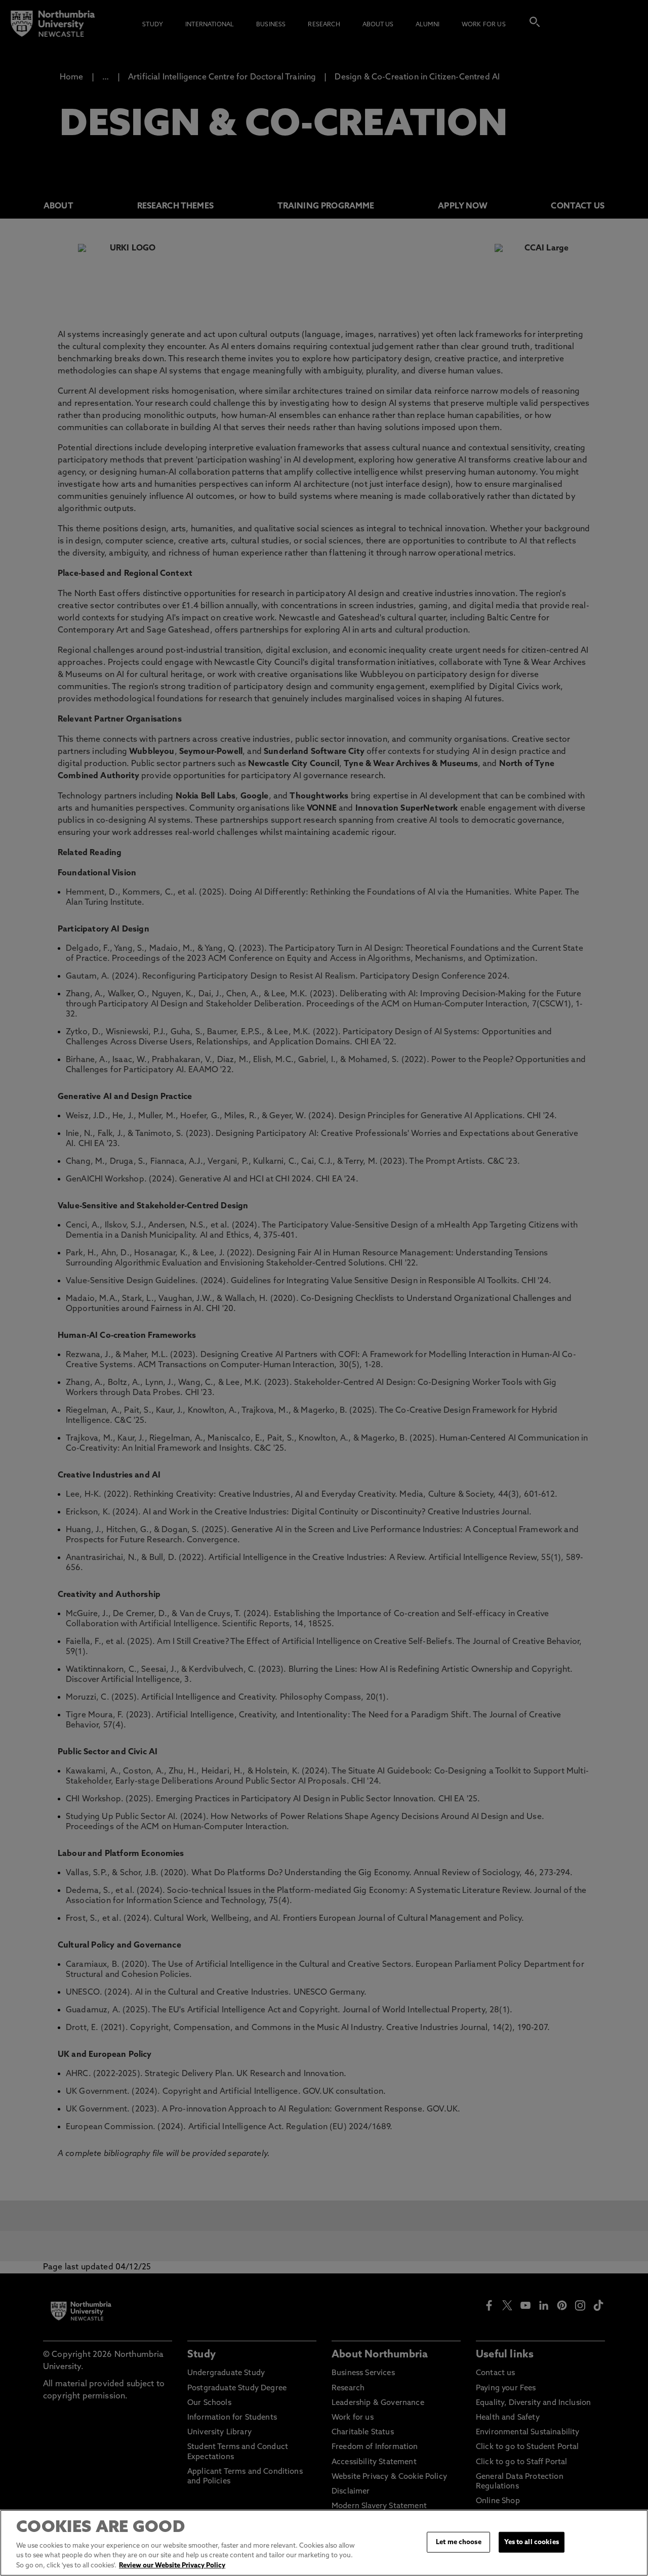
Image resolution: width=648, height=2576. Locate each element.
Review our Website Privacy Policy (172, 2566)
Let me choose (459, 2542)
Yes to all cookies (531, 2542)
